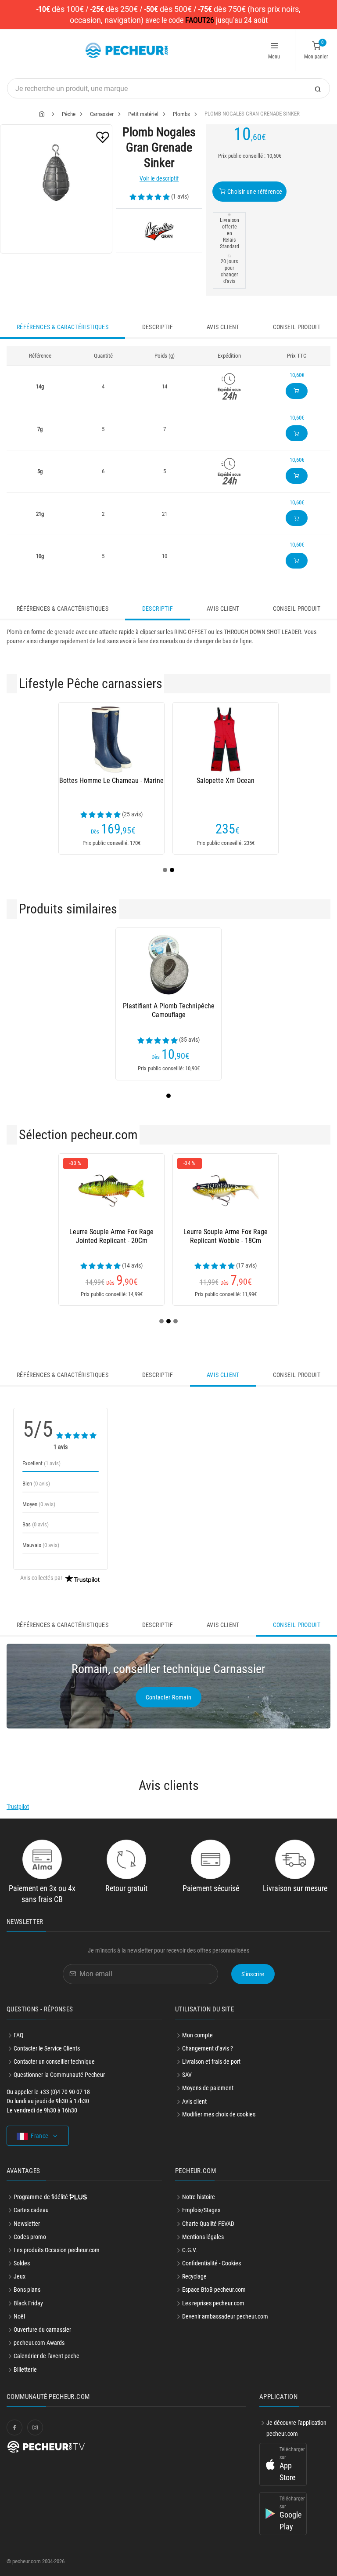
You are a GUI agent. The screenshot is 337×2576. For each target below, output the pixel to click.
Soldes (22, 2263)
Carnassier (102, 114)
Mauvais (41, 1545)
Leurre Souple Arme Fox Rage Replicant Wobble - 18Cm (226, 1236)
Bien (36, 1484)
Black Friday (28, 2303)
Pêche (69, 114)
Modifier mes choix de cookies (219, 2114)
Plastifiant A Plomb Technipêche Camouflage (169, 1010)
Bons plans (27, 2290)
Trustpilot (18, 1807)
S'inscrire (253, 1974)
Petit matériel (143, 114)
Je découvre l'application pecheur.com (296, 2428)
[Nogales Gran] (159, 231)
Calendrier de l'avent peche (47, 2356)
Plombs (181, 114)
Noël (19, 2316)
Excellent (41, 1463)
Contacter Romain (169, 1697)
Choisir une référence (254, 192)
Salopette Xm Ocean (226, 781)
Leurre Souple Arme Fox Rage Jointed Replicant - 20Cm (111, 1236)
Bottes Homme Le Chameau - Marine (111, 781)
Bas (36, 1524)
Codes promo (30, 2237)
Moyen (39, 1504)
